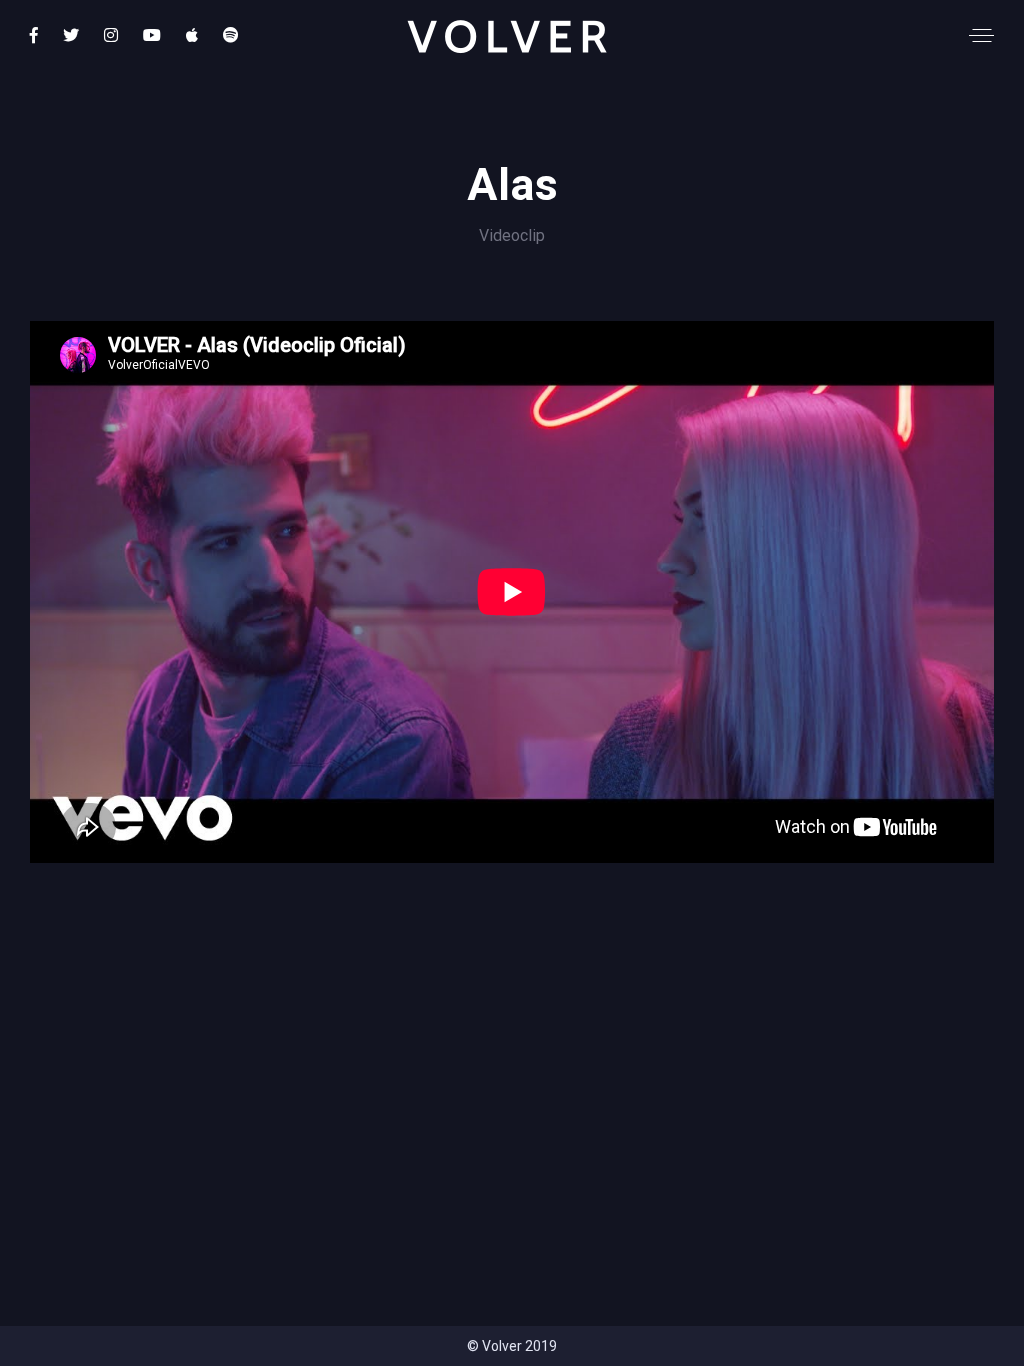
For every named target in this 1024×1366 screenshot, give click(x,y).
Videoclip (512, 235)
